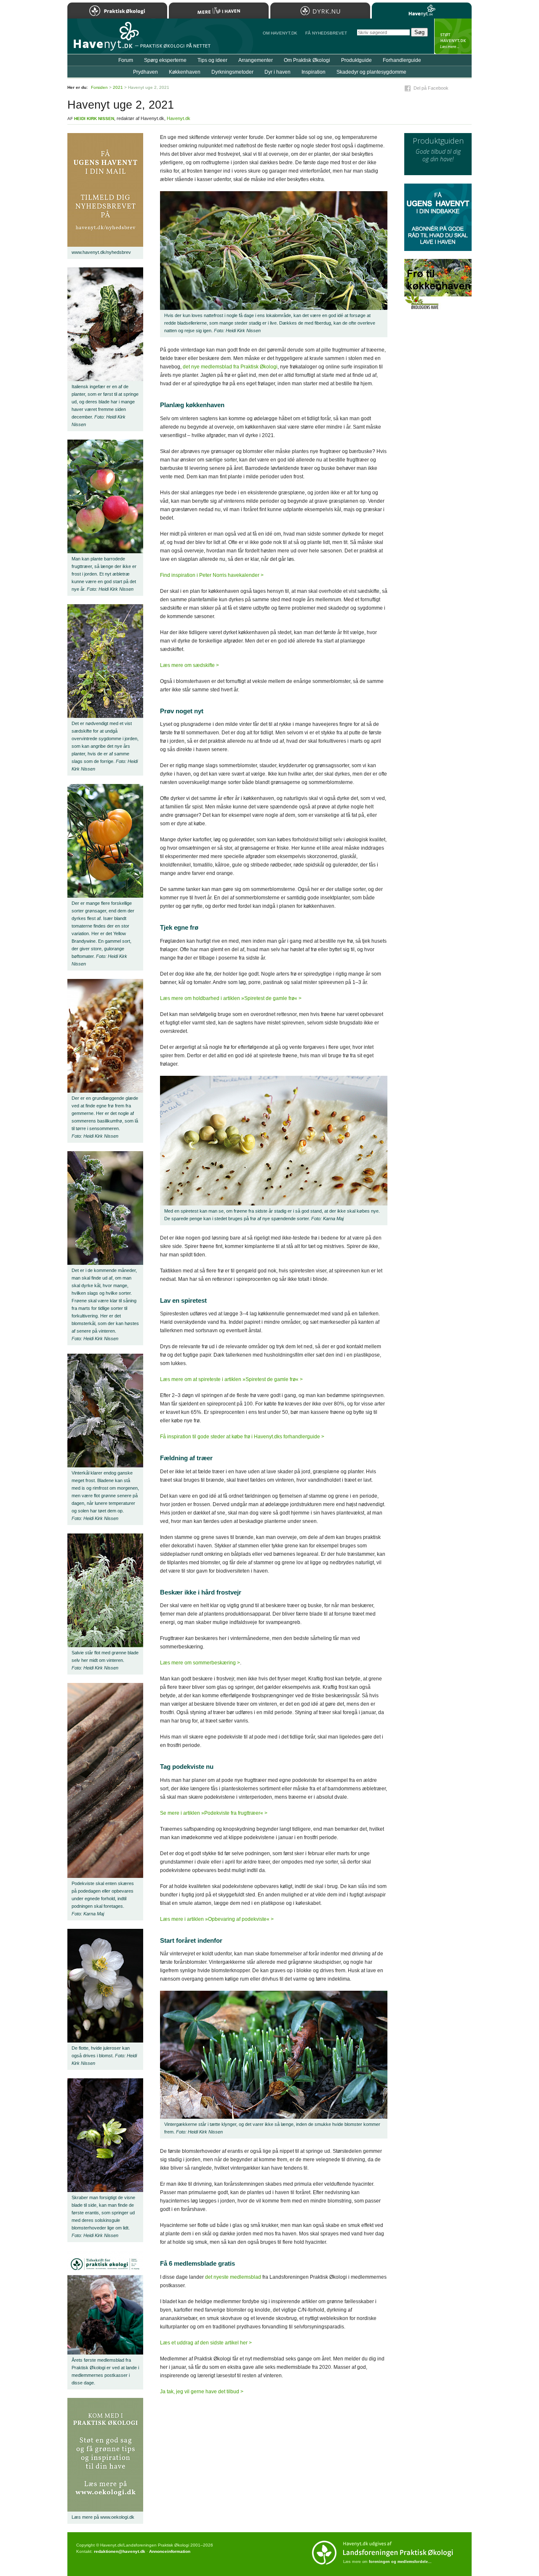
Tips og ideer (212, 60)
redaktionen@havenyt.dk (120, 2551)
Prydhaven (145, 72)
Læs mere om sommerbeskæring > (200, 1663)
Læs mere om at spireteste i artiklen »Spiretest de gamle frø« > (231, 1379)
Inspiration (314, 72)
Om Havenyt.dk (280, 33)
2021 (118, 87)
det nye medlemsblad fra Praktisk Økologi (230, 367)
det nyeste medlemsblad (233, 2277)
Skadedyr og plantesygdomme (371, 72)
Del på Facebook (431, 88)
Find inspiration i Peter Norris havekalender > (212, 575)
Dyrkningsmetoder (232, 72)
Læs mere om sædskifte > (189, 665)
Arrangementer (256, 60)
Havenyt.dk (179, 118)
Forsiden (99, 87)
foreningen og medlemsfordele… (400, 2562)
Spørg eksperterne (165, 60)
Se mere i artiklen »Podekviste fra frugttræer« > (214, 1813)
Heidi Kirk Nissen (94, 119)
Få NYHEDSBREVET (326, 33)
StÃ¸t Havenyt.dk (453, 36)
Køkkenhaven (185, 72)
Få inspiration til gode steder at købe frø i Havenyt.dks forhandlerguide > (242, 1437)
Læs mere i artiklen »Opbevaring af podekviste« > (217, 1919)
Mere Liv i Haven (219, 11)
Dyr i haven (278, 72)
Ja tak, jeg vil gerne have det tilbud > (202, 2392)
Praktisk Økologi (117, 11)
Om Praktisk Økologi (307, 60)
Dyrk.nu (320, 11)
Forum (126, 60)
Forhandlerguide (402, 60)
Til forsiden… (104, 40)
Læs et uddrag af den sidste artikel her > (206, 2343)
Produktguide (356, 60)
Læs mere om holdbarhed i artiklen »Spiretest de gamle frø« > (231, 998)
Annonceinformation (170, 2551)
